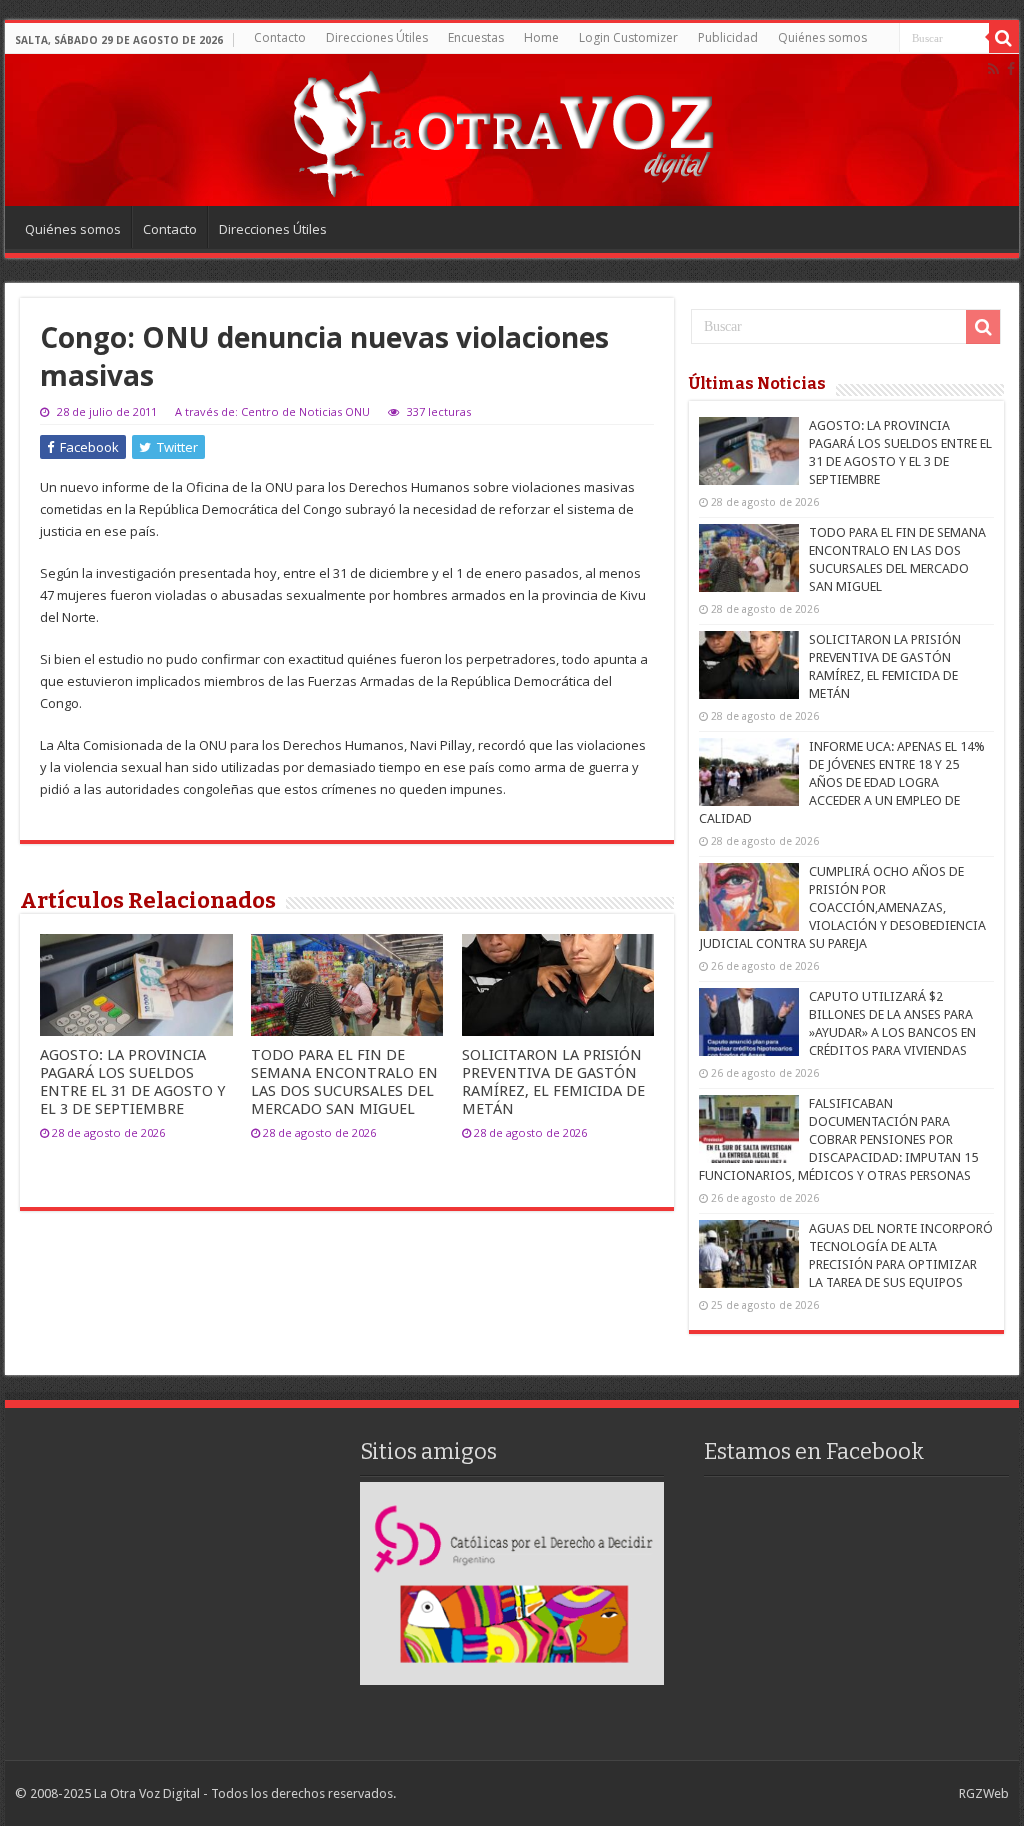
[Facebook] (1011, 69)
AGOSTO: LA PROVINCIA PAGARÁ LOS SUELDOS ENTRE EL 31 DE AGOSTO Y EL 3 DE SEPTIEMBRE (132, 1082)
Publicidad (728, 37)
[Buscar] (1004, 38)
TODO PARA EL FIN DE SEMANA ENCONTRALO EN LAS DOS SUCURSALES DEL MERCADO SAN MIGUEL (344, 1082)
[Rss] (993, 69)
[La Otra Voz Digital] (502, 129)
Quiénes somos (822, 37)
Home (541, 37)
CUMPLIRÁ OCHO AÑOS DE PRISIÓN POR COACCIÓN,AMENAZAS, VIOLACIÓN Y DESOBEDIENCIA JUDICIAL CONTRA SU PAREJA (842, 907)
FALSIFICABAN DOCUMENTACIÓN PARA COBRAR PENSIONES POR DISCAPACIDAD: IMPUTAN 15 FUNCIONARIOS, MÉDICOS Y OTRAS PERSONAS (838, 1139)
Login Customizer (628, 37)
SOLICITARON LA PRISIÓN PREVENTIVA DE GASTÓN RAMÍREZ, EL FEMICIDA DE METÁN (553, 1082)
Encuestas (476, 37)
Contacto (280, 37)
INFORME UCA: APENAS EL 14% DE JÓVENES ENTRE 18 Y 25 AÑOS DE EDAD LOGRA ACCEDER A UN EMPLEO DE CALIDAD (842, 782)
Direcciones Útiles (377, 37)
